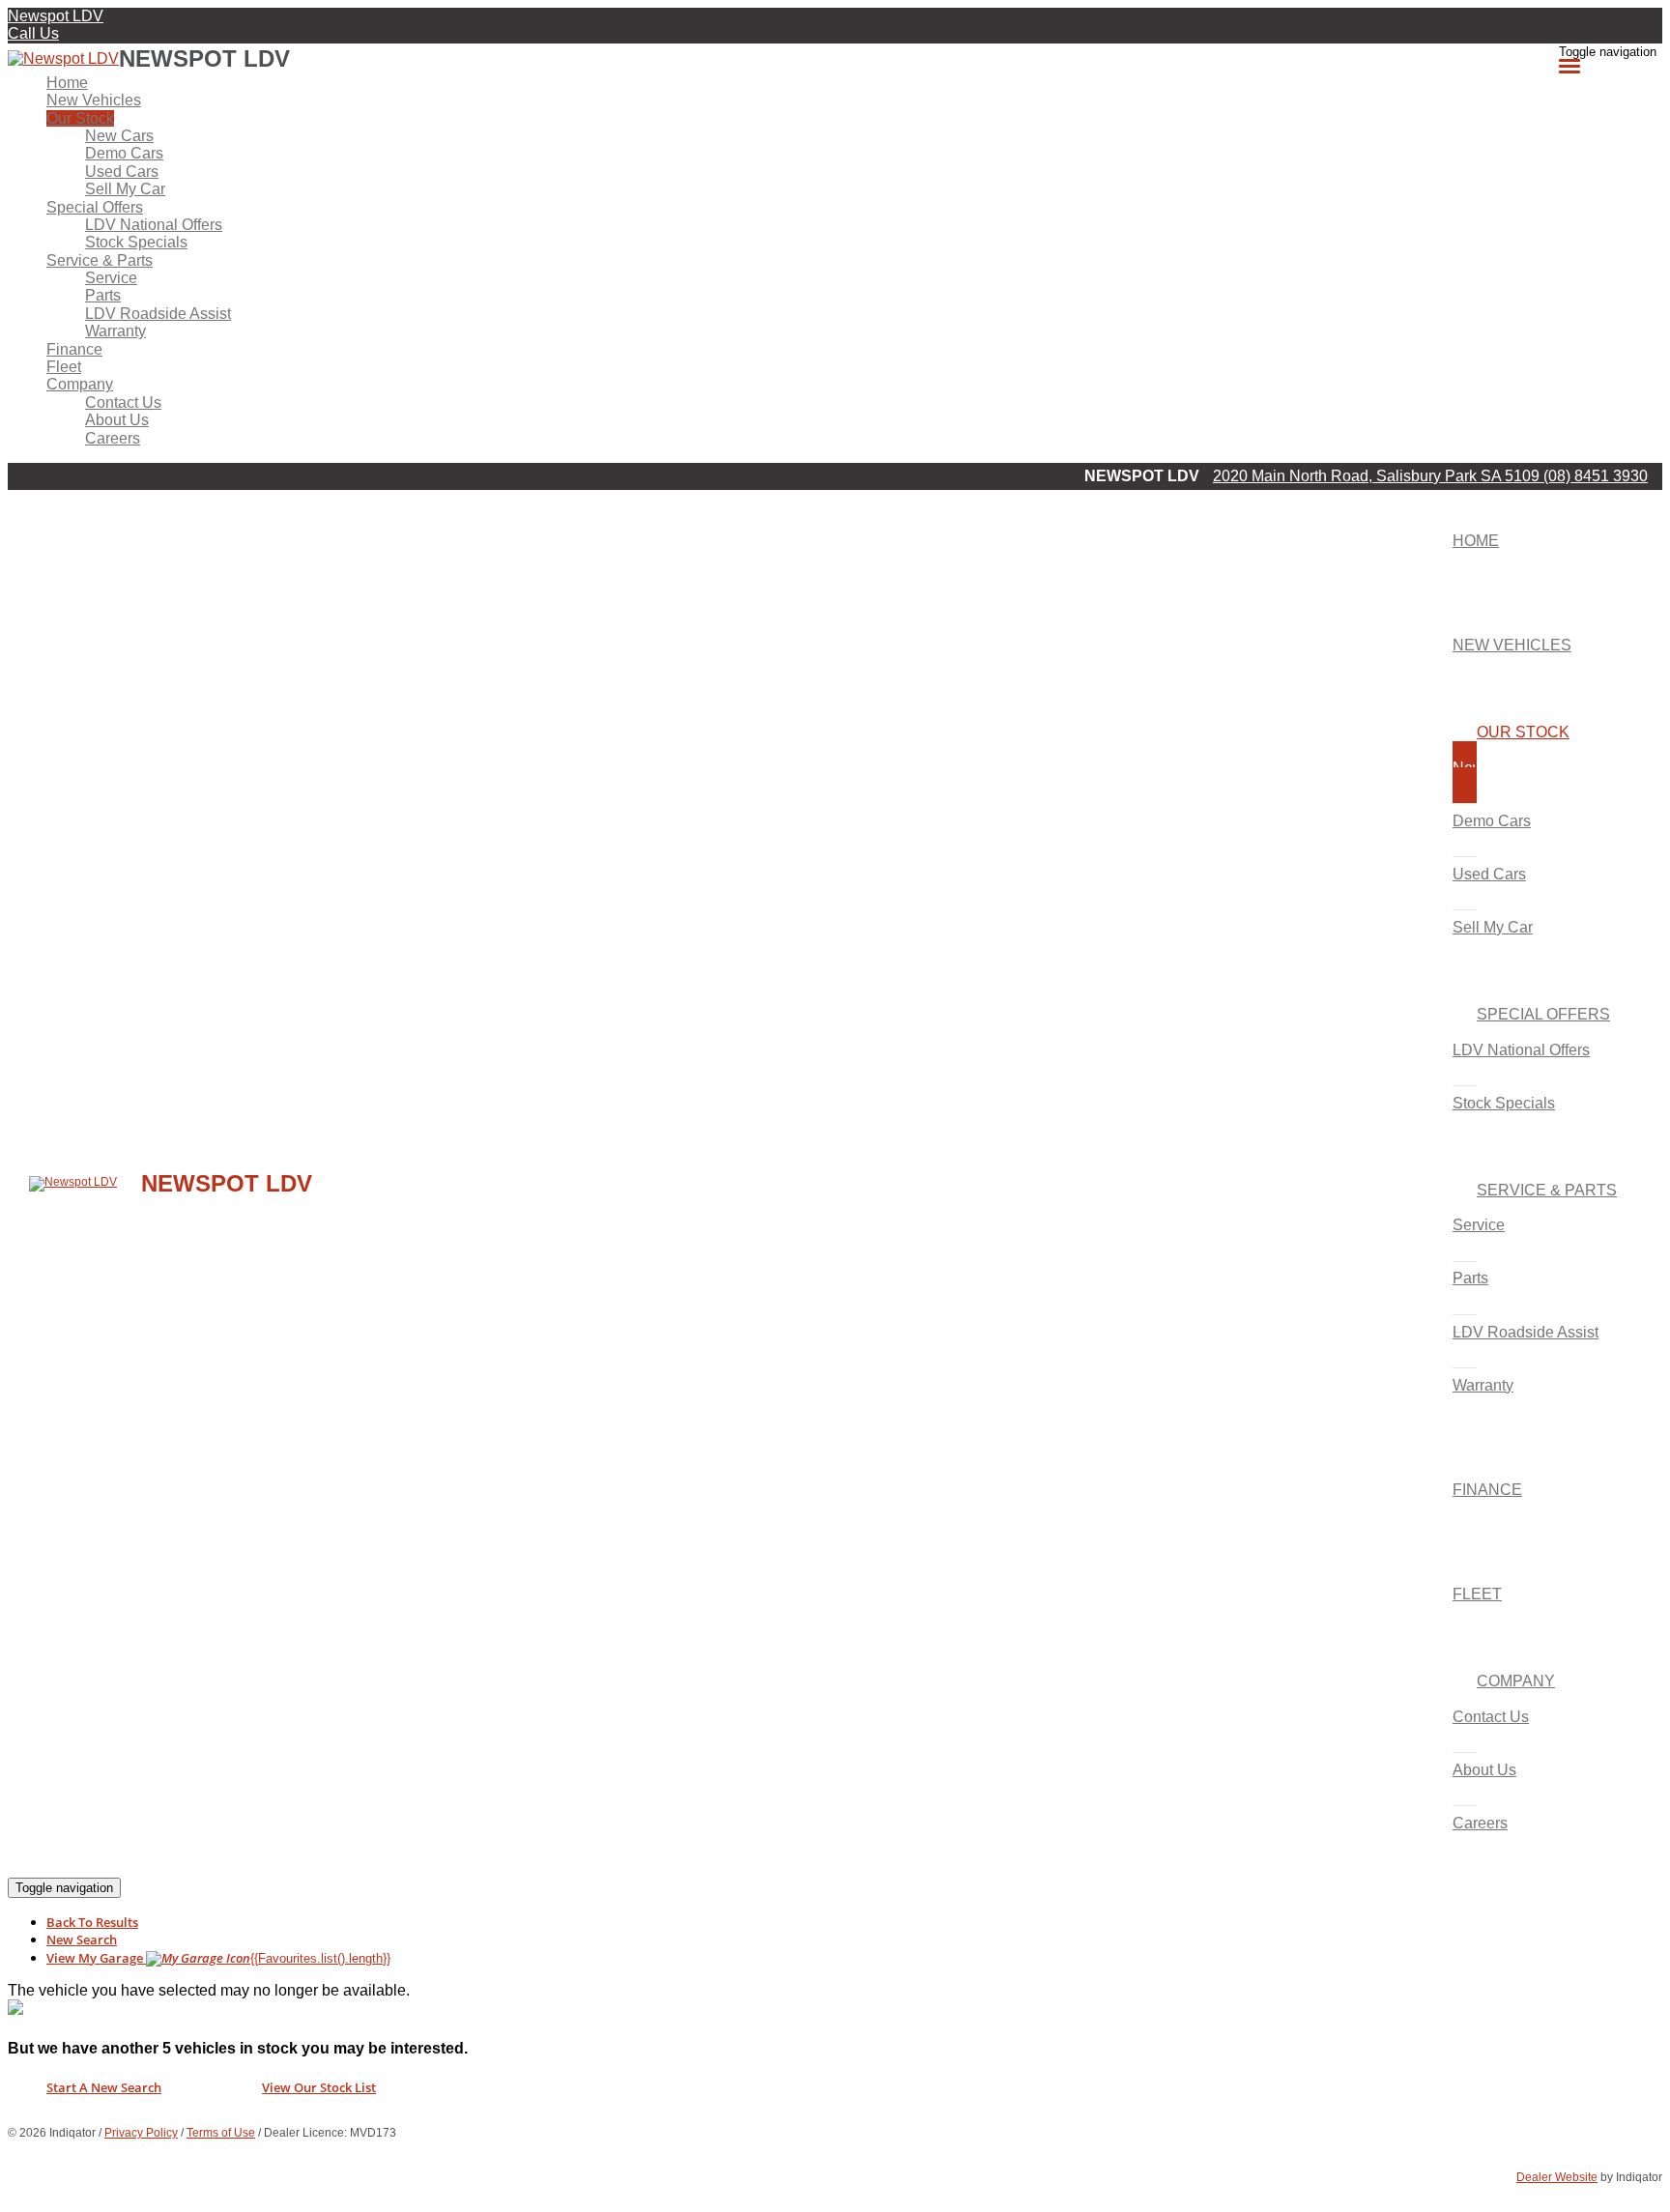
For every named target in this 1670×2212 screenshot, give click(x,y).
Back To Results (92, 1922)
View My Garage (218, 1958)
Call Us (33, 33)
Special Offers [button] (95, 207)
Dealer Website (1557, 2177)
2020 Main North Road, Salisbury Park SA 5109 (1378, 476)
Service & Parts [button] (100, 260)
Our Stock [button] (80, 118)
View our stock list (319, 2087)
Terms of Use (221, 2133)
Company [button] (80, 384)
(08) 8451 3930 (1596, 476)
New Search (82, 1939)
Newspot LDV (56, 16)
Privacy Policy (141, 2133)
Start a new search (104, 2087)
